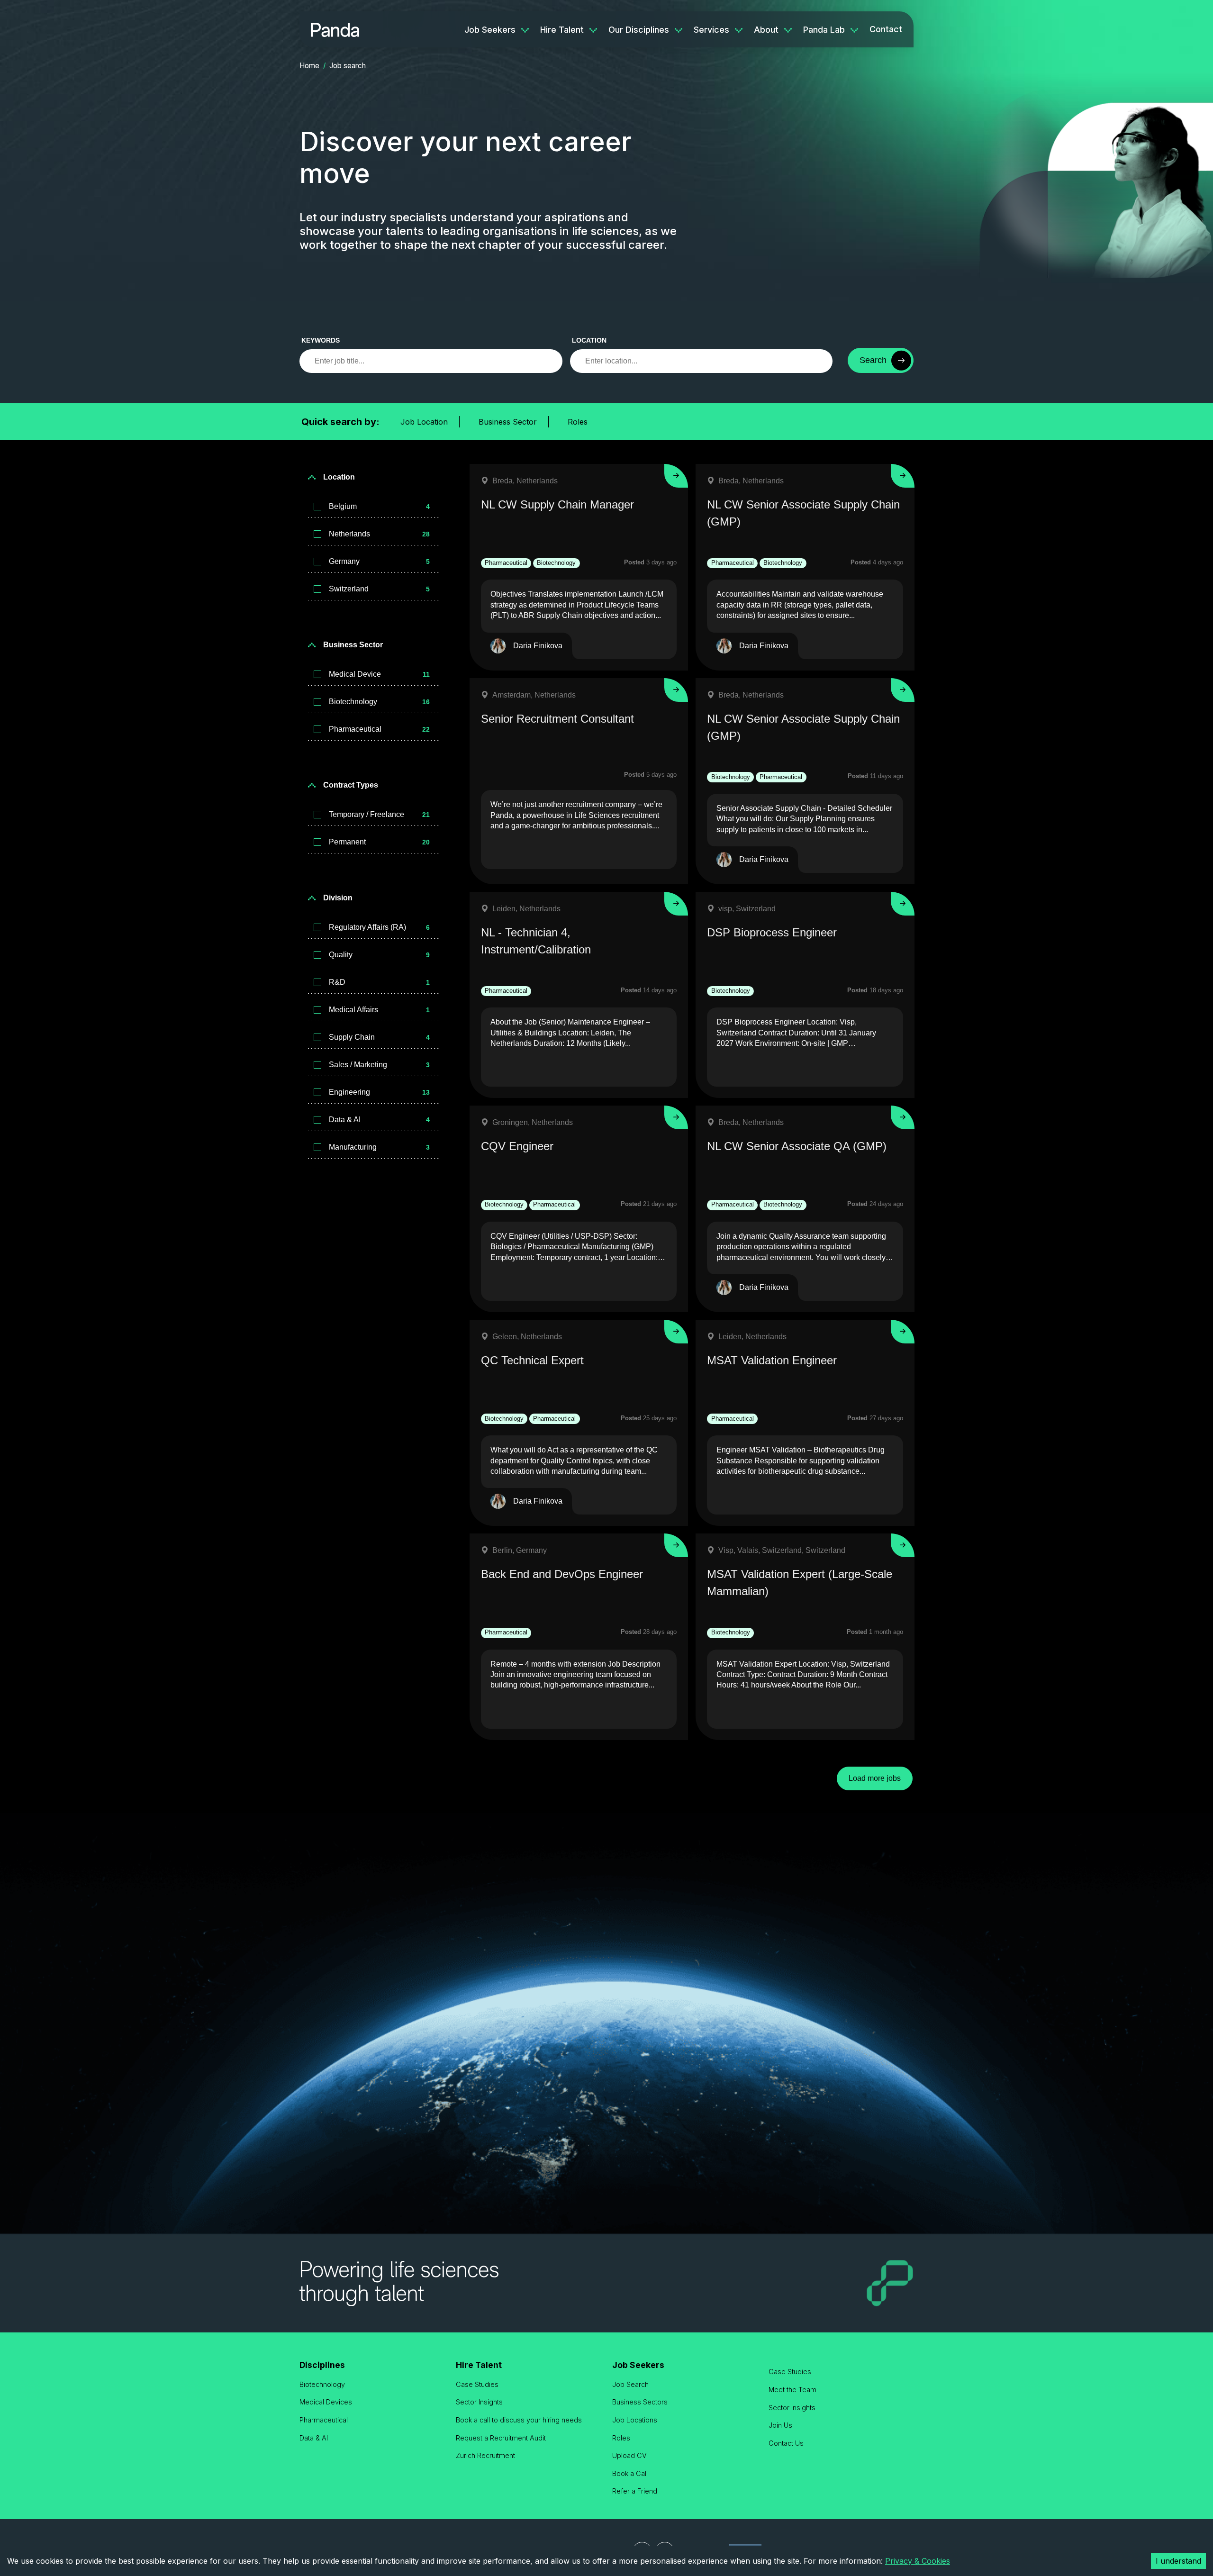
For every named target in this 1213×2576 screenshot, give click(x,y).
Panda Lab (824, 30)
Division (338, 898)
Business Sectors (640, 2402)
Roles (578, 422)
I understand (1178, 2561)
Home (309, 66)
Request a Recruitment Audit (501, 2438)
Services (711, 30)
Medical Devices (326, 2402)
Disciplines (322, 2365)
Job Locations (635, 2420)
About (766, 30)
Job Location (424, 422)
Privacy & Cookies (918, 2561)
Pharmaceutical (324, 2420)
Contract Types (351, 785)
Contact (886, 29)
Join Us (780, 2425)
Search (873, 360)
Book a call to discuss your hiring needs (519, 2420)
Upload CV (629, 2455)
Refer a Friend (635, 2491)
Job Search (630, 2384)
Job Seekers (490, 30)
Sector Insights (479, 2402)
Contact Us (786, 2443)
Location (589, 340)
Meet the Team (792, 2390)
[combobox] (702, 361)
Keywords (321, 340)
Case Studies (477, 2384)
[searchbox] (431, 361)
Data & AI (314, 2438)
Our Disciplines (639, 30)
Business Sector (508, 422)
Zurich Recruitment (485, 2455)
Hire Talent (562, 30)
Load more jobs (875, 1778)
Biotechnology (322, 2384)
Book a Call (630, 2473)
